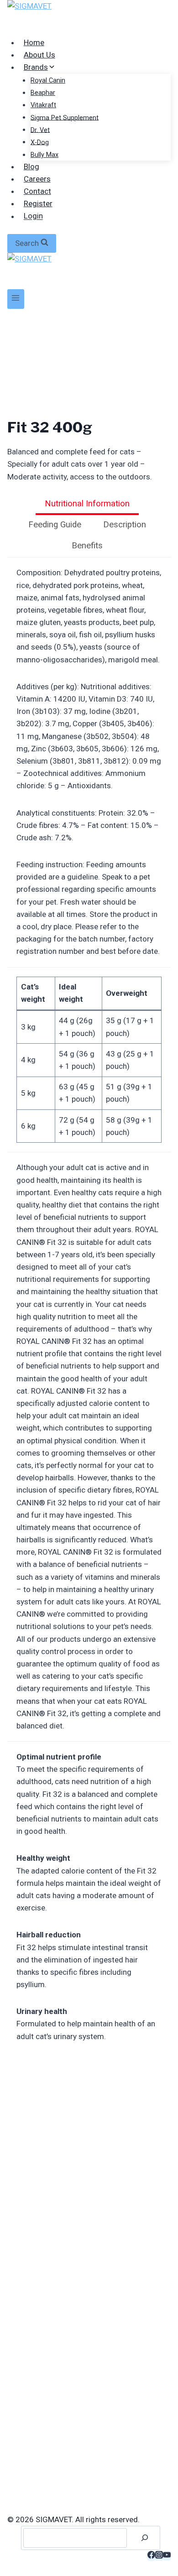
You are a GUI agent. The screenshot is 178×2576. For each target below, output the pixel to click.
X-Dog (40, 142)
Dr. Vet (40, 130)
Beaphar (43, 93)
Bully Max (44, 155)
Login (33, 216)
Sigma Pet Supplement (65, 117)
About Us (39, 55)
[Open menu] (16, 299)
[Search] (145, 2538)
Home (34, 42)
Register (38, 203)
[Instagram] (159, 2556)
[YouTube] (167, 2556)
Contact (37, 191)
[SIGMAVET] (89, 18)
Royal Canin (48, 81)
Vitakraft (43, 105)
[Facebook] (151, 2556)
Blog (31, 167)
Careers (37, 179)
